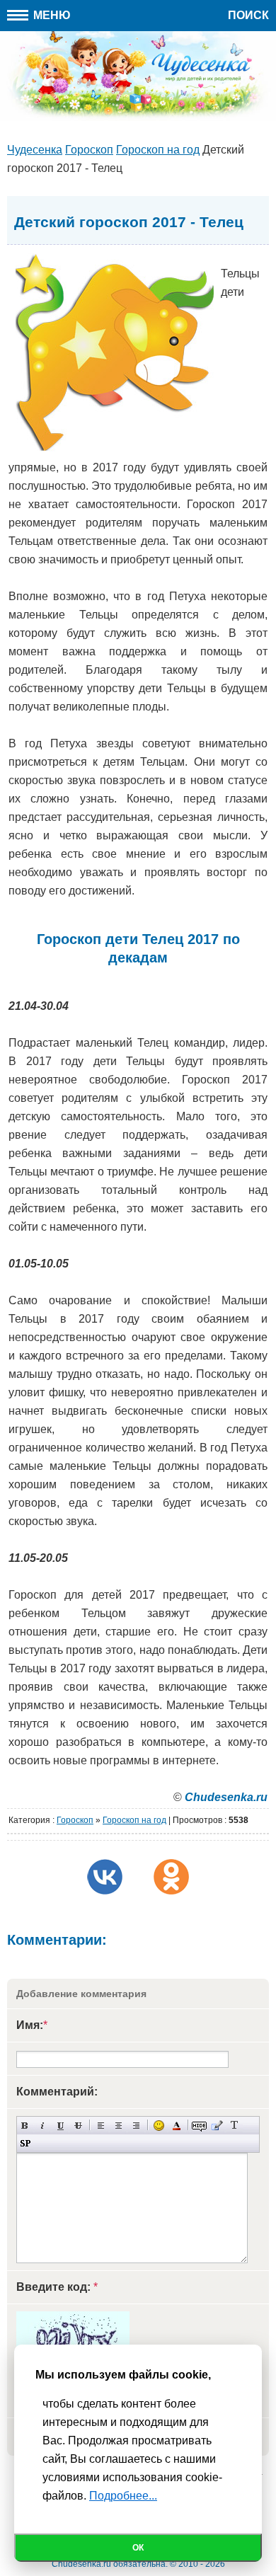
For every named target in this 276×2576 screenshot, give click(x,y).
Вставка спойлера (25, 2143)
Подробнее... (123, 2496)
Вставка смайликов (159, 2126)
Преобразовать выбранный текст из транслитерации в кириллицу (235, 2126)
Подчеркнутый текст (61, 2126)
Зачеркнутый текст (78, 2126)
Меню (51, 15)
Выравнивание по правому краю (136, 2126)
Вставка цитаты (217, 2126)
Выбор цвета (177, 2126)
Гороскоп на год (134, 1820)
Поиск (248, 15)
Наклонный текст (43, 2126)
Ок (138, 2548)
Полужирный (25, 2126)
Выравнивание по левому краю (101, 2126)
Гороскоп (75, 1820)
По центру (119, 2126)
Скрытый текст (199, 2126)
